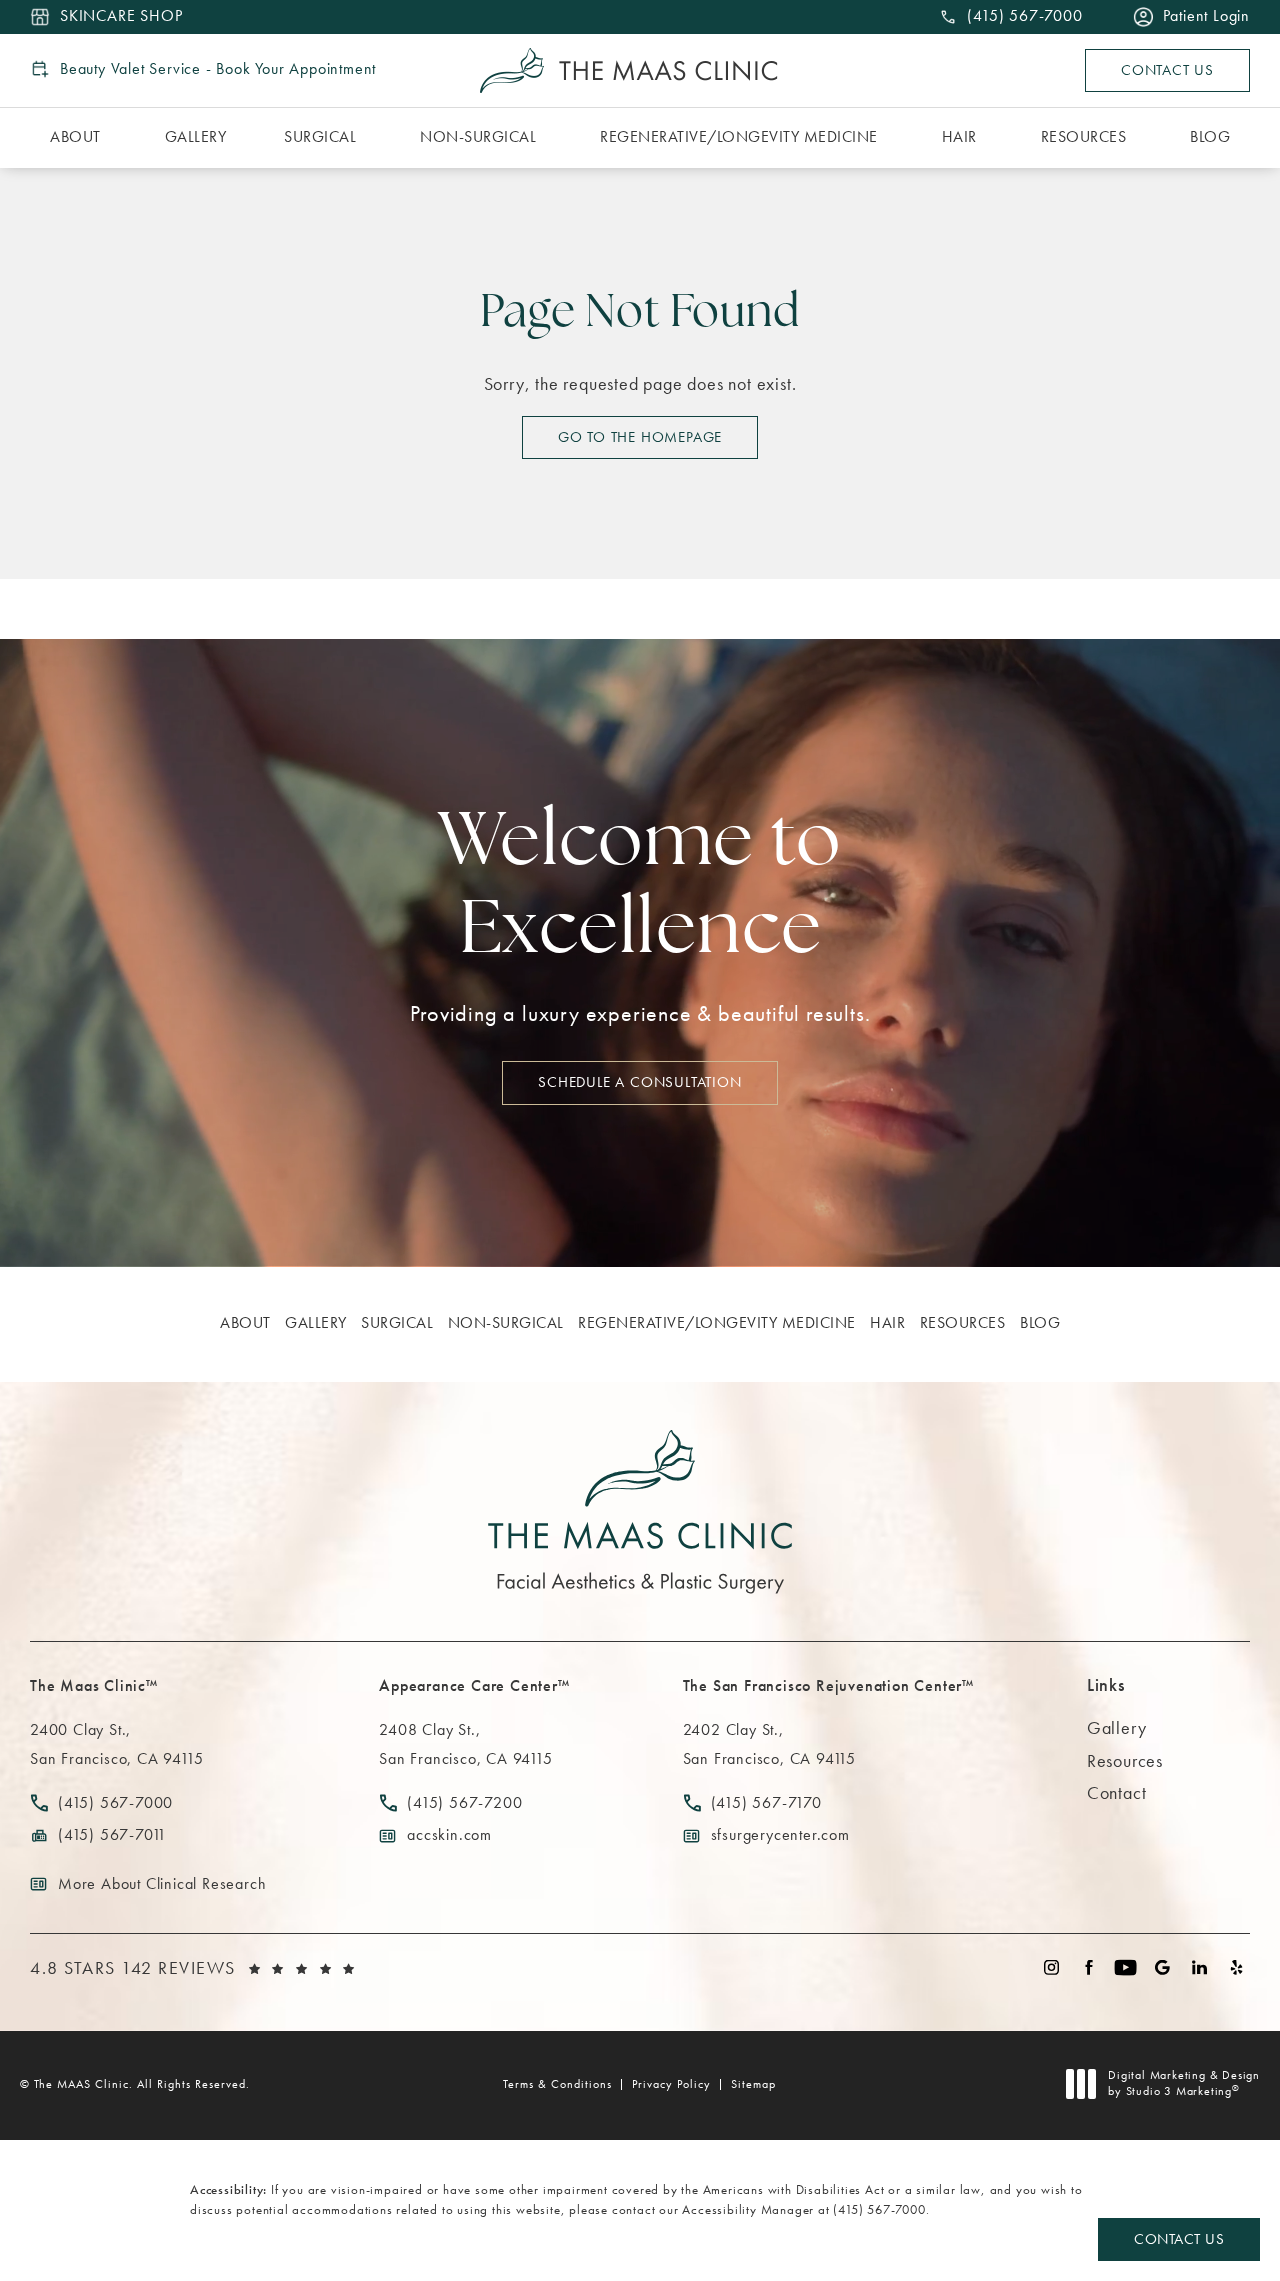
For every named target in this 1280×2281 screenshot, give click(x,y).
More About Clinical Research (162, 1883)
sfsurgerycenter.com (780, 1834)
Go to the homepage (640, 437)
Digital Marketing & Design (1183, 2083)
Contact (1117, 1792)
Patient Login (1206, 16)
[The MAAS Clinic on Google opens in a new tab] (1162, 1967)
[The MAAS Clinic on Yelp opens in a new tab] (1236, 1967)
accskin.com (449, 1834)
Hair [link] (959, 137)
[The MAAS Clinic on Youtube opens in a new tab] (1125, 1967)
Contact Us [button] (1179, 2239)
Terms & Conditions (557, 2084)
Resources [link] (1084, 137)
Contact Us (1167, 70)
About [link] (75, 137)
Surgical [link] (320, 137)
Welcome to (640, 889)
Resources (1125, 1760)
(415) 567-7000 (879, 2209)
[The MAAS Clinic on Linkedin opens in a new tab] (1199, 1967)
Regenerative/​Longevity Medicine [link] (739, 137)
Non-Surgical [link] (478, 137)
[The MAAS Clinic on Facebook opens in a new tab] (1088, 1967)
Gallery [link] (196, 137)
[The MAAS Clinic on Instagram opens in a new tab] (1051, 1967)
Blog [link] (1210, 137)
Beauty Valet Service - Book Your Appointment (218, 69)
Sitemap (753, 2084)
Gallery (1117, 1727)
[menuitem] (78, 138)
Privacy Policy (671, 2084)
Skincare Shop (121, 16)
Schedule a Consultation (639, 1082)
